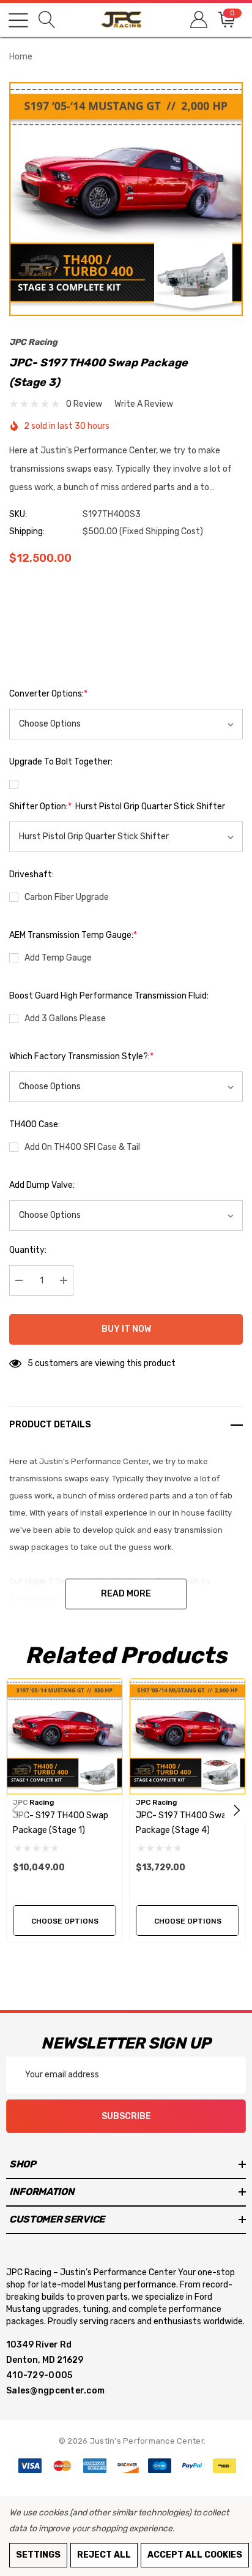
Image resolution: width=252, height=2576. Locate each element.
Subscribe (126, 2116)
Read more (126, 1594)
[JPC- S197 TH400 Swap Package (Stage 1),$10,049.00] (65, 1736)
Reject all (104, 2555)
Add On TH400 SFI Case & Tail (82, 1147)
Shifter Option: (117, 806)
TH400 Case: (35, 1124)
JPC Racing (33, 342)
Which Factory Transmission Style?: (81, 1056)
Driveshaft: (31, 874)
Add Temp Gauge (58, 958)
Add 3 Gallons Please (65, 1018)
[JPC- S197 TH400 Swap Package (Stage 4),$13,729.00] (187, 1736)
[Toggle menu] (18, 20)
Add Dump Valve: (42, 1185)
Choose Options (65, 1921)
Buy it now (126, 1329)
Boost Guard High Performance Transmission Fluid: (109, 996)
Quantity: (28, 1250)
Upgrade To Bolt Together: (61, 762)
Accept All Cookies (195, 2555)
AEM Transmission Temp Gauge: (73, 935)
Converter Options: (48, 694)
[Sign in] (198, 20)
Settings (38, 2555)
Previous (15, 1810)
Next (237, 1810)
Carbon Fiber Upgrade (67, 897)
